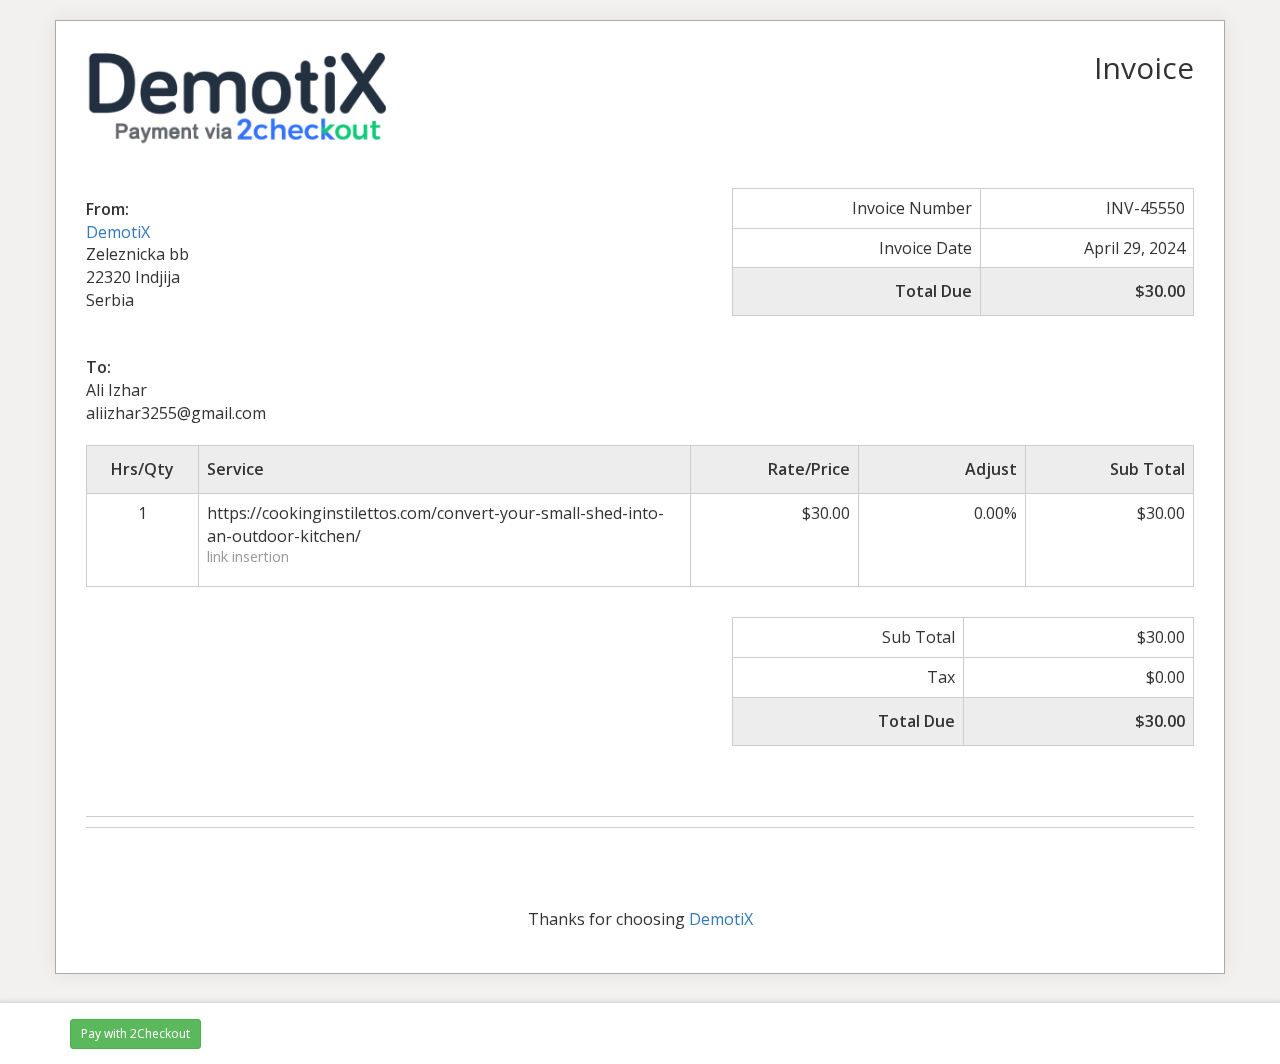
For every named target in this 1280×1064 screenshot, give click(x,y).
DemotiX (118, 232)
